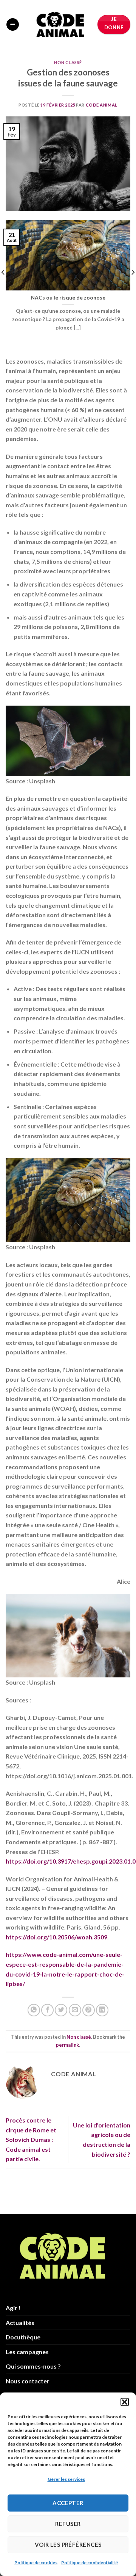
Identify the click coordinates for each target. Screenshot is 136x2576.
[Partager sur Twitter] (61, 2010)
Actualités (20, 2323)
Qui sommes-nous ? (33, 2366)
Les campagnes (27, 2352)
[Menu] (13, 24)
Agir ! (13, 2308)
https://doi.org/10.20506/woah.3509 (56, 1937)
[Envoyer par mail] (75, 2010)
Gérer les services (66, 2479)
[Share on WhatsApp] (34, 2010)
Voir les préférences (68, 2545)
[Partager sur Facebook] (47, 2010)
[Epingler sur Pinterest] (89, 2010)
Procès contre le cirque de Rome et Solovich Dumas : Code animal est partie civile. (31, 2139)
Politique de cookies (36, 2563)
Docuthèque (23, 2337)
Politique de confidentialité (90, 2563)
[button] (125, 2402)
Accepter (68, 2503)
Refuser (68, 2524)
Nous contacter (28, 2381)
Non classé (68, 62)
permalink (67, 2045)
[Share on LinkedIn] (102, 2010)
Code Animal (102, 105)
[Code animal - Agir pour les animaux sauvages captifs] (60, 25)
